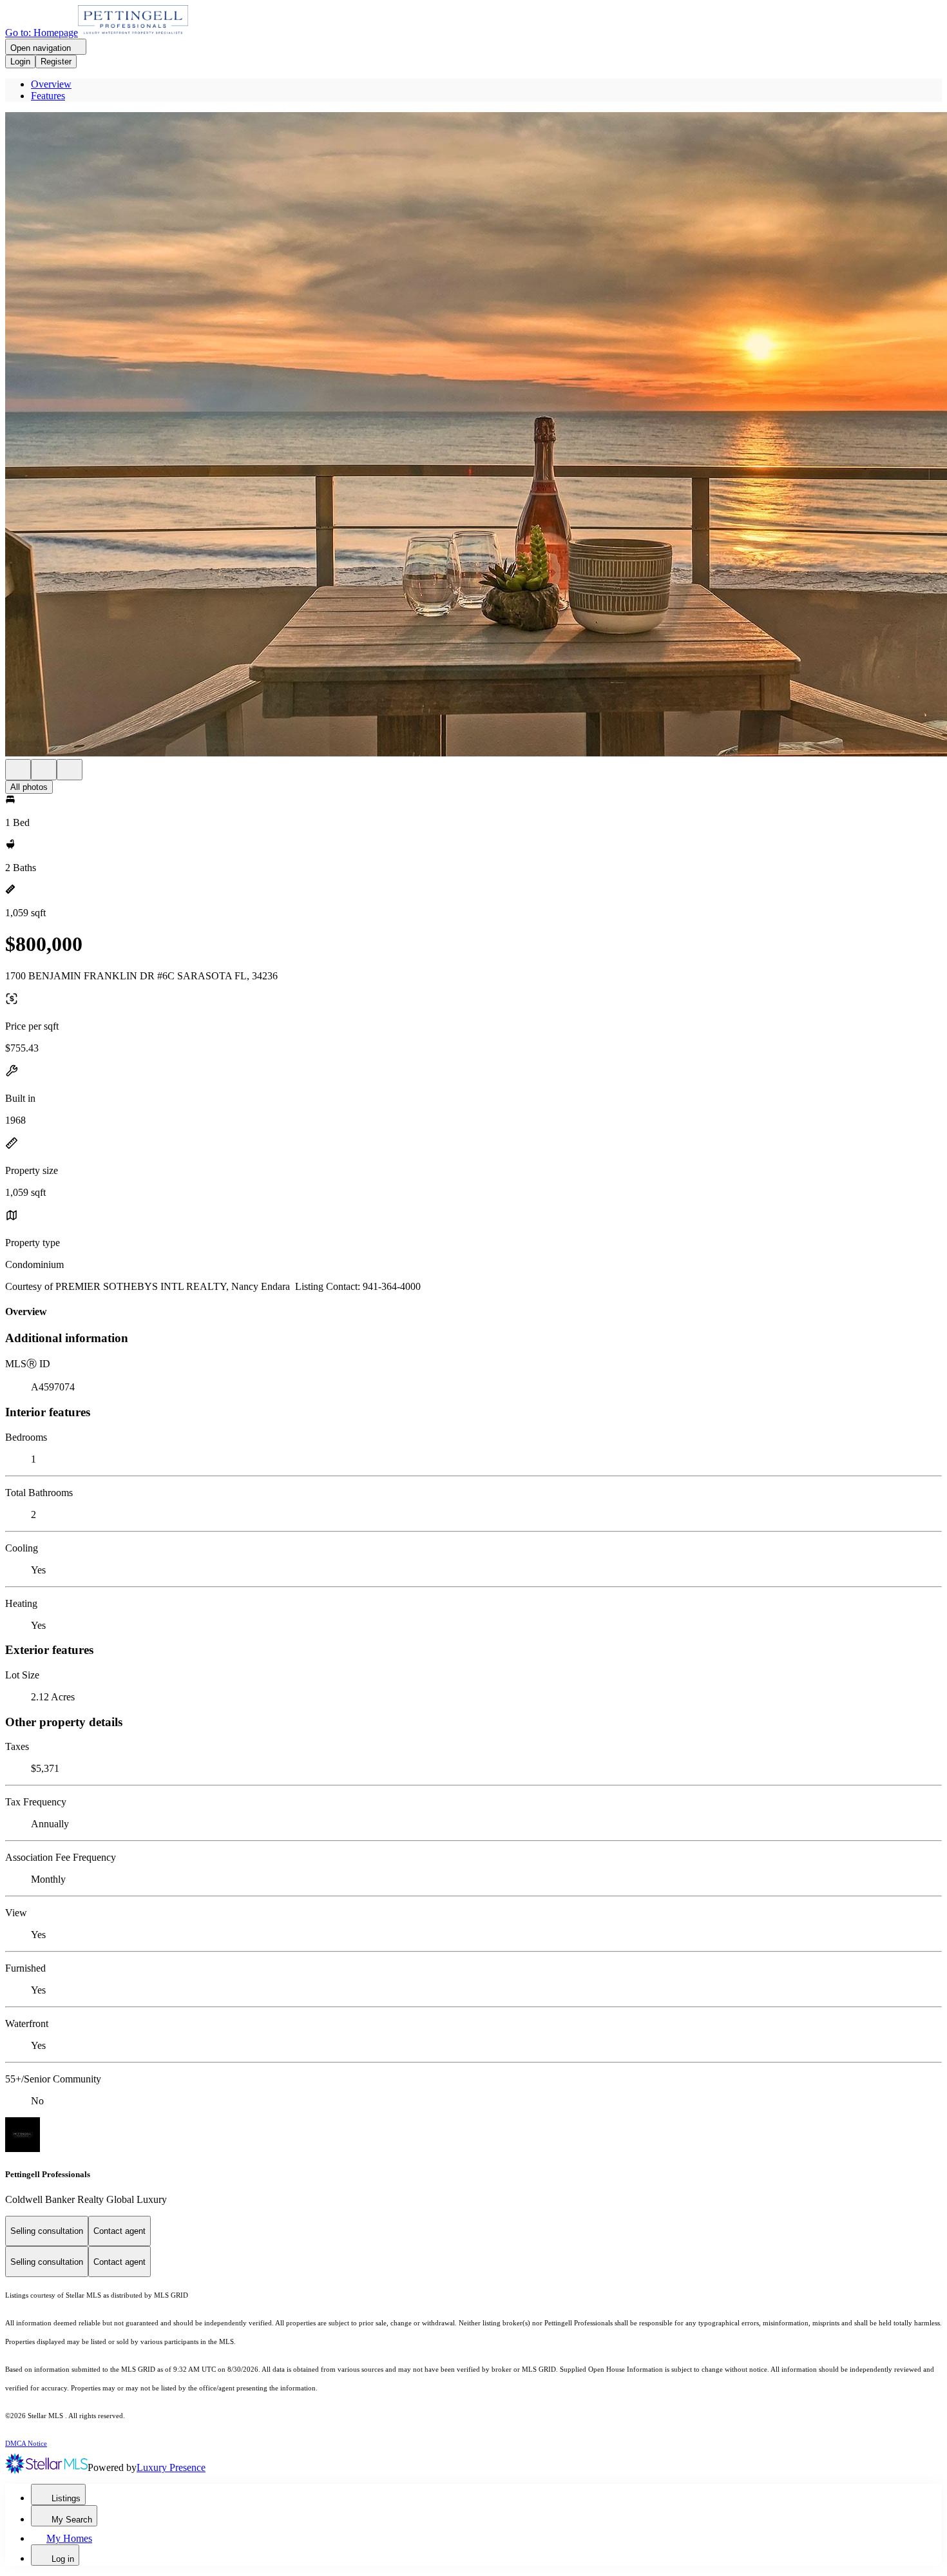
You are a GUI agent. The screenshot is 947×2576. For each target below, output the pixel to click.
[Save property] (44, 770)
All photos (29, 787)
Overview (51, 84)
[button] (473, 436)
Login (20, 62)
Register (56, 62)
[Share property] (70, 770)
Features (48, 96)
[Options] (18, 770)
